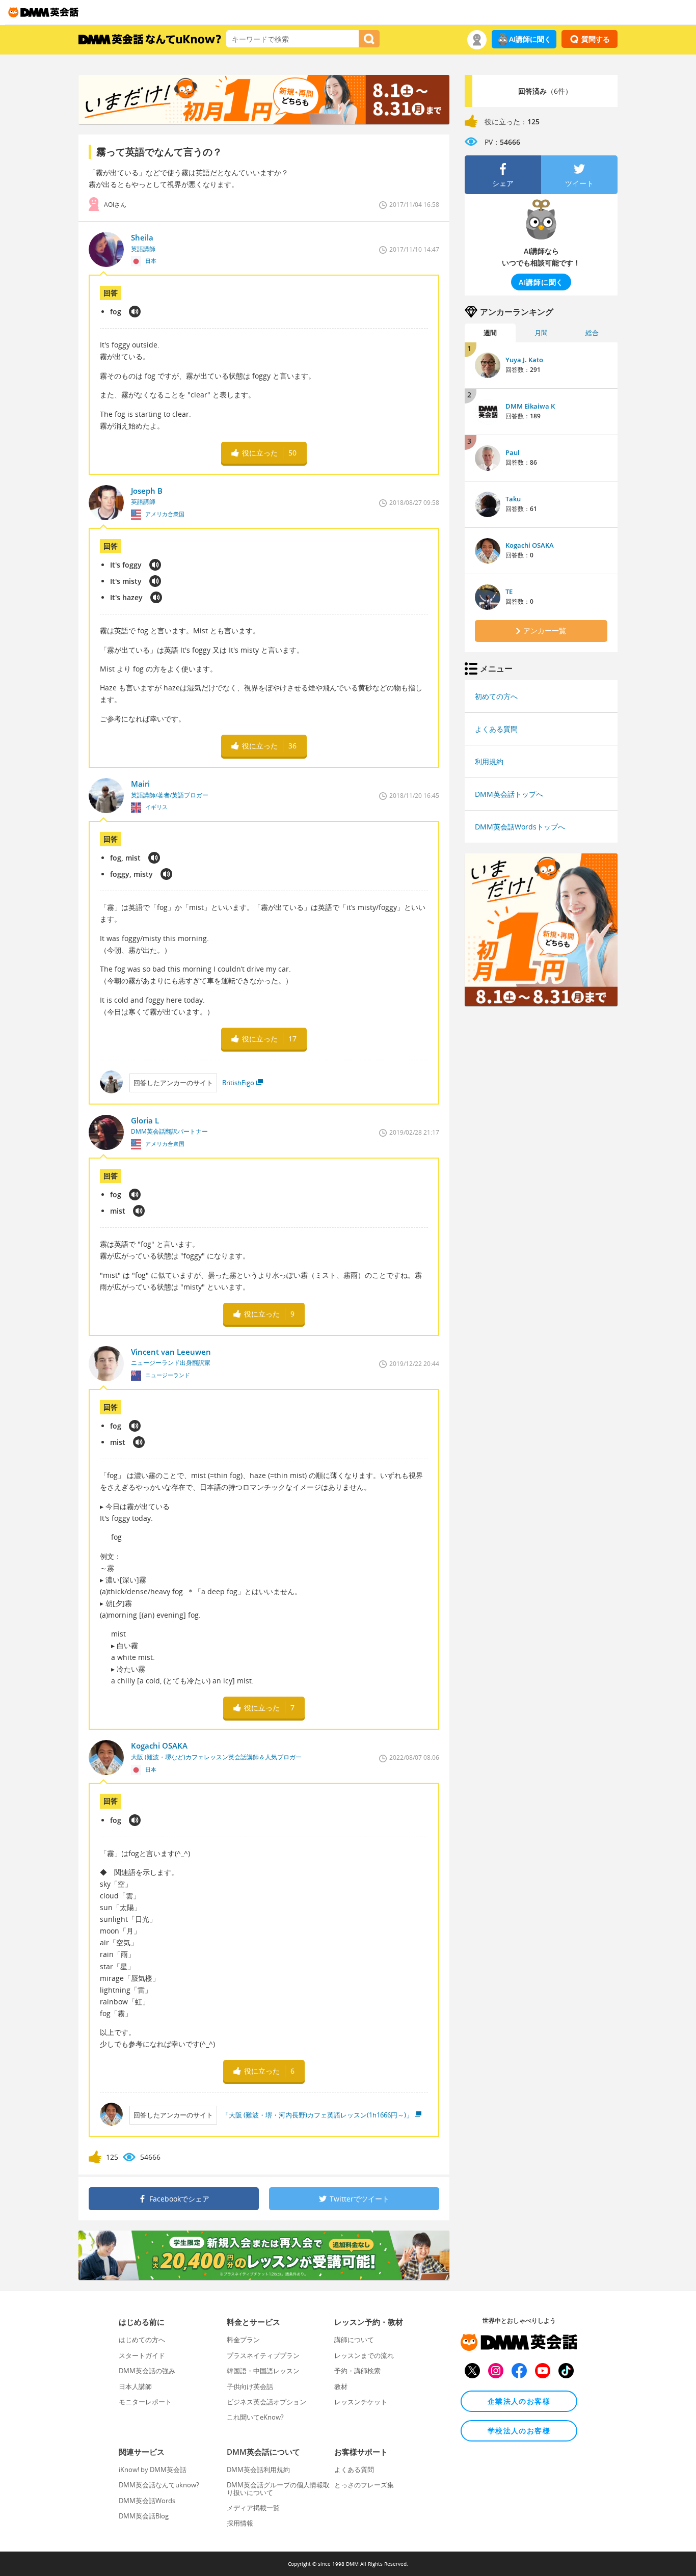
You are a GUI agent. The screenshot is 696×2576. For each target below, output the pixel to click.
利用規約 (489, 761)
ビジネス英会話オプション (266, 2402)
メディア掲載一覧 (253, 2508)
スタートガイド (142, 2355)
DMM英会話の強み (147, 2371)
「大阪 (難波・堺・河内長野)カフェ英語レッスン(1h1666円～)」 (317, 2115)
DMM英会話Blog (144, 2516)
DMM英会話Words (147, 2501)
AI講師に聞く (530, 39)
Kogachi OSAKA (530, 545)
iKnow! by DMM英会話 (153, 2470)
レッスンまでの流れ (364, 2355)
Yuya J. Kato (524, 360)
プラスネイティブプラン (263, 2355)
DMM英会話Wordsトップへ (520, 827)
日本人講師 (135, 2386)
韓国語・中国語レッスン (263, 2371)
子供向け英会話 (250, 2386)
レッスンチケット (361, 2402)
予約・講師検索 (357, 2371)
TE (509, 592)
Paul (513, 452)
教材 (341, 2386)
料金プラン (243, 2340)
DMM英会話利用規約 (258, 2470)
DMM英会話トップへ (509, 794)
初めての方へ (496, 696)
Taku (513, 499)
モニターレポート (145, 2402)
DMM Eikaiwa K (530, 406)
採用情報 (240, 2523)
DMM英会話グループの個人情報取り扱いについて (278, 2488)
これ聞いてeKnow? (255, 2417)
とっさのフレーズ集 (364, 2485)
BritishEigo (238, 1083)
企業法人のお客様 (519, 2401)
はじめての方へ (142, 2340)
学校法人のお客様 (519, 2431)
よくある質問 (496, 729)
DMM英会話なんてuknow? (159, 2485)
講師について (354, 2340)
